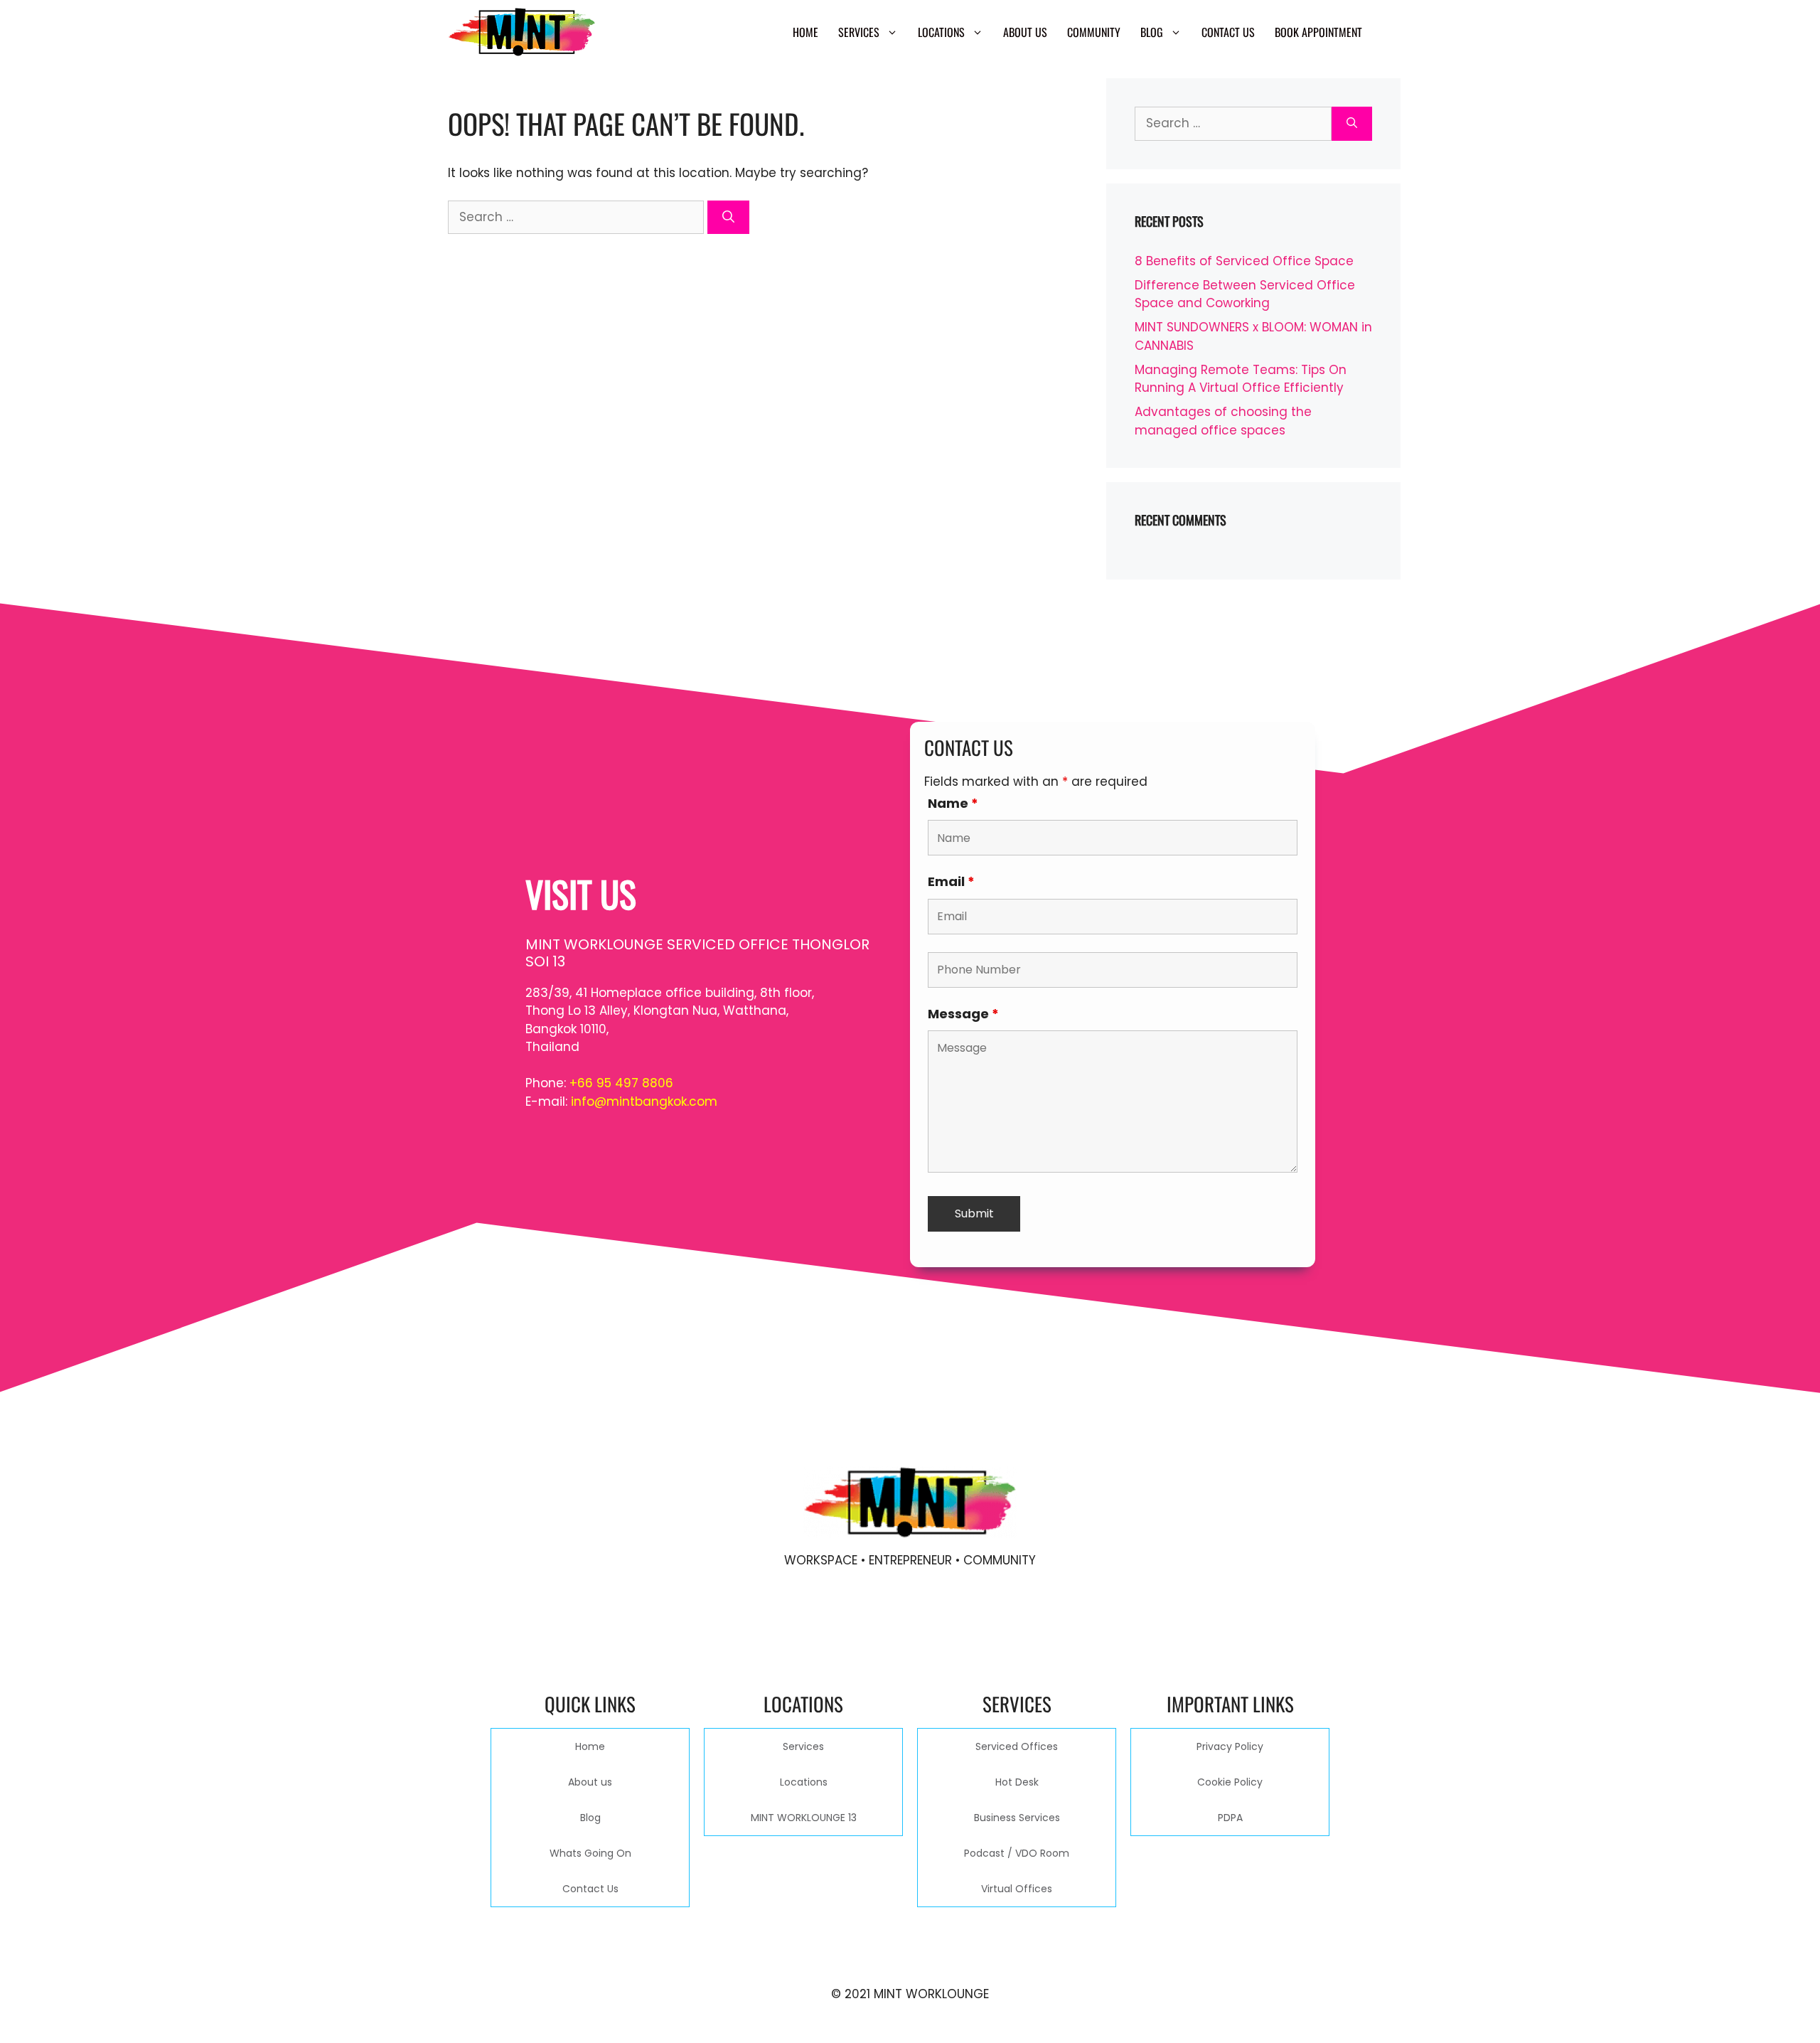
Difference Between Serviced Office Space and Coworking (1245, 294)
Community (1094, 32)
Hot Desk (1017, 1782)
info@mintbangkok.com (644, 1101)
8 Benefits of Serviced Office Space (1244, 261)
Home (805, 32)
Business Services (1017, 1818)
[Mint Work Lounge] (522, 32)
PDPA (1230, 1818)
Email (951, 881)
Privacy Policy (1230, 1746)
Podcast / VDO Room (1017, 1853)
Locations (941, 32)
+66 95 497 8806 (621, 1083)
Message (963, 1014)
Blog (1152, 32)
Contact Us (1228, 32)
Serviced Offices (1017, 1746)
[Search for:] (578, 217)
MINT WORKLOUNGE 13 (804, 1818)
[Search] (728, 218)
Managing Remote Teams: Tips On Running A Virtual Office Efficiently (1241, 379)
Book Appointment (1318, 32)
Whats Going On (590, 1853)
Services (859, 32)
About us (1025, 32)
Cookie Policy (1230, 1782)
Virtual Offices (1017, 1889)
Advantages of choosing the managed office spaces (1223, 421)
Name (953, 803)
